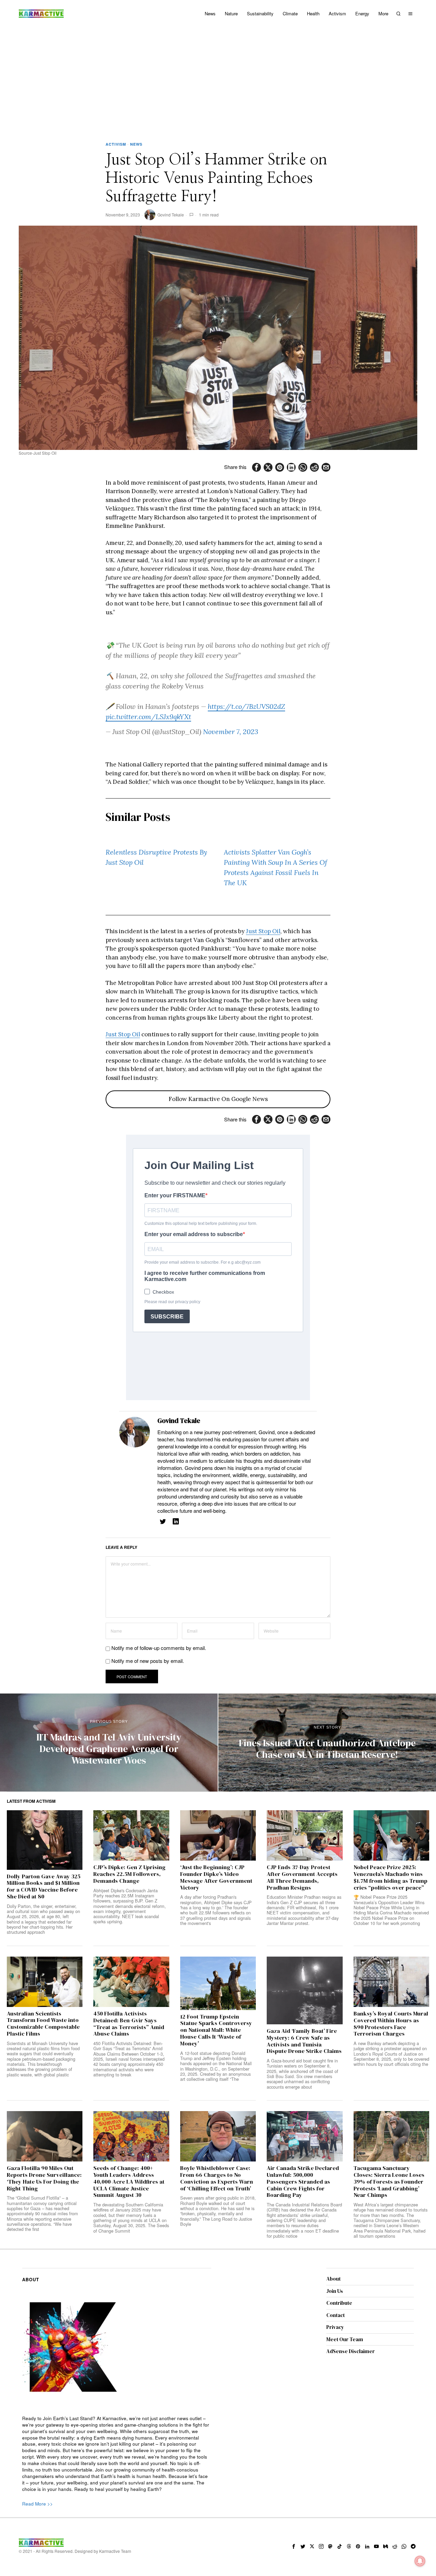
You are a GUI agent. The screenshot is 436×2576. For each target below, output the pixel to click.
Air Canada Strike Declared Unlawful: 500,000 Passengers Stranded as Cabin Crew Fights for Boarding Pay (303, 2182)
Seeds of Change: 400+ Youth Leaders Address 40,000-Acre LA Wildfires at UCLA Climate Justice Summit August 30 (129, 2182)
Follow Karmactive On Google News (218, 1099)
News (136, 144)
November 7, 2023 (231, 732)
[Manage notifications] (420, 2561)
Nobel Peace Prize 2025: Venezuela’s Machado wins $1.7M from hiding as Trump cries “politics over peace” (391, 1877)
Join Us (335, 2291)
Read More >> (37, 2504)
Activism (116, 144)
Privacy (335, 2327)
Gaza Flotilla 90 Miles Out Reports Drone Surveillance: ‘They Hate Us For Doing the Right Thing (44, 2178)
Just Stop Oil (263, 931)
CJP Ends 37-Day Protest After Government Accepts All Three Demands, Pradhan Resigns (302, 1877)
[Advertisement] (218, 78)
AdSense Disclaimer (351, 2351)
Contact (336, 2315)
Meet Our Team (345, 2339)
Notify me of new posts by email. (148, 1661)
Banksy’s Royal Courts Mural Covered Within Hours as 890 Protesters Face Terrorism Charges (391, 2024)
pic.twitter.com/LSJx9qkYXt (148, 717)
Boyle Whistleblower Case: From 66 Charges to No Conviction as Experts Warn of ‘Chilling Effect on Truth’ (217, 2178)
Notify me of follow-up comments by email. (159, 1648)
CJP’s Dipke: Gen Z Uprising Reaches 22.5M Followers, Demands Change (129, 1874)
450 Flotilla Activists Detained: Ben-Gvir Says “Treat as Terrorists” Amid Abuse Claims (129, 2024)
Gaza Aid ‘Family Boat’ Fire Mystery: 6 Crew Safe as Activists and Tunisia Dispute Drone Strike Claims (304, 2041)
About (333, 2279)
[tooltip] (256, 467)
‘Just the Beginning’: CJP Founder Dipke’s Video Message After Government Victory (216, 1877)
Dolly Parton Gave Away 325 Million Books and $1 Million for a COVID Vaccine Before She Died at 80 (44, 1887)
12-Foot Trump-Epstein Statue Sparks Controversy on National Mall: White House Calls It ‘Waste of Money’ (216, 2030)
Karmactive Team (115, 2551)
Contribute (339, 2303)
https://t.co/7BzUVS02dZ (246, 706)
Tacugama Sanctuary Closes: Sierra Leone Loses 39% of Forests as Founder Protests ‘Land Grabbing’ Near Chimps (389, 2182)
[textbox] (117, 2454)
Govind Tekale (171, 215)
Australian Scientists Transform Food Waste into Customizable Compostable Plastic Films (43, 2024)
